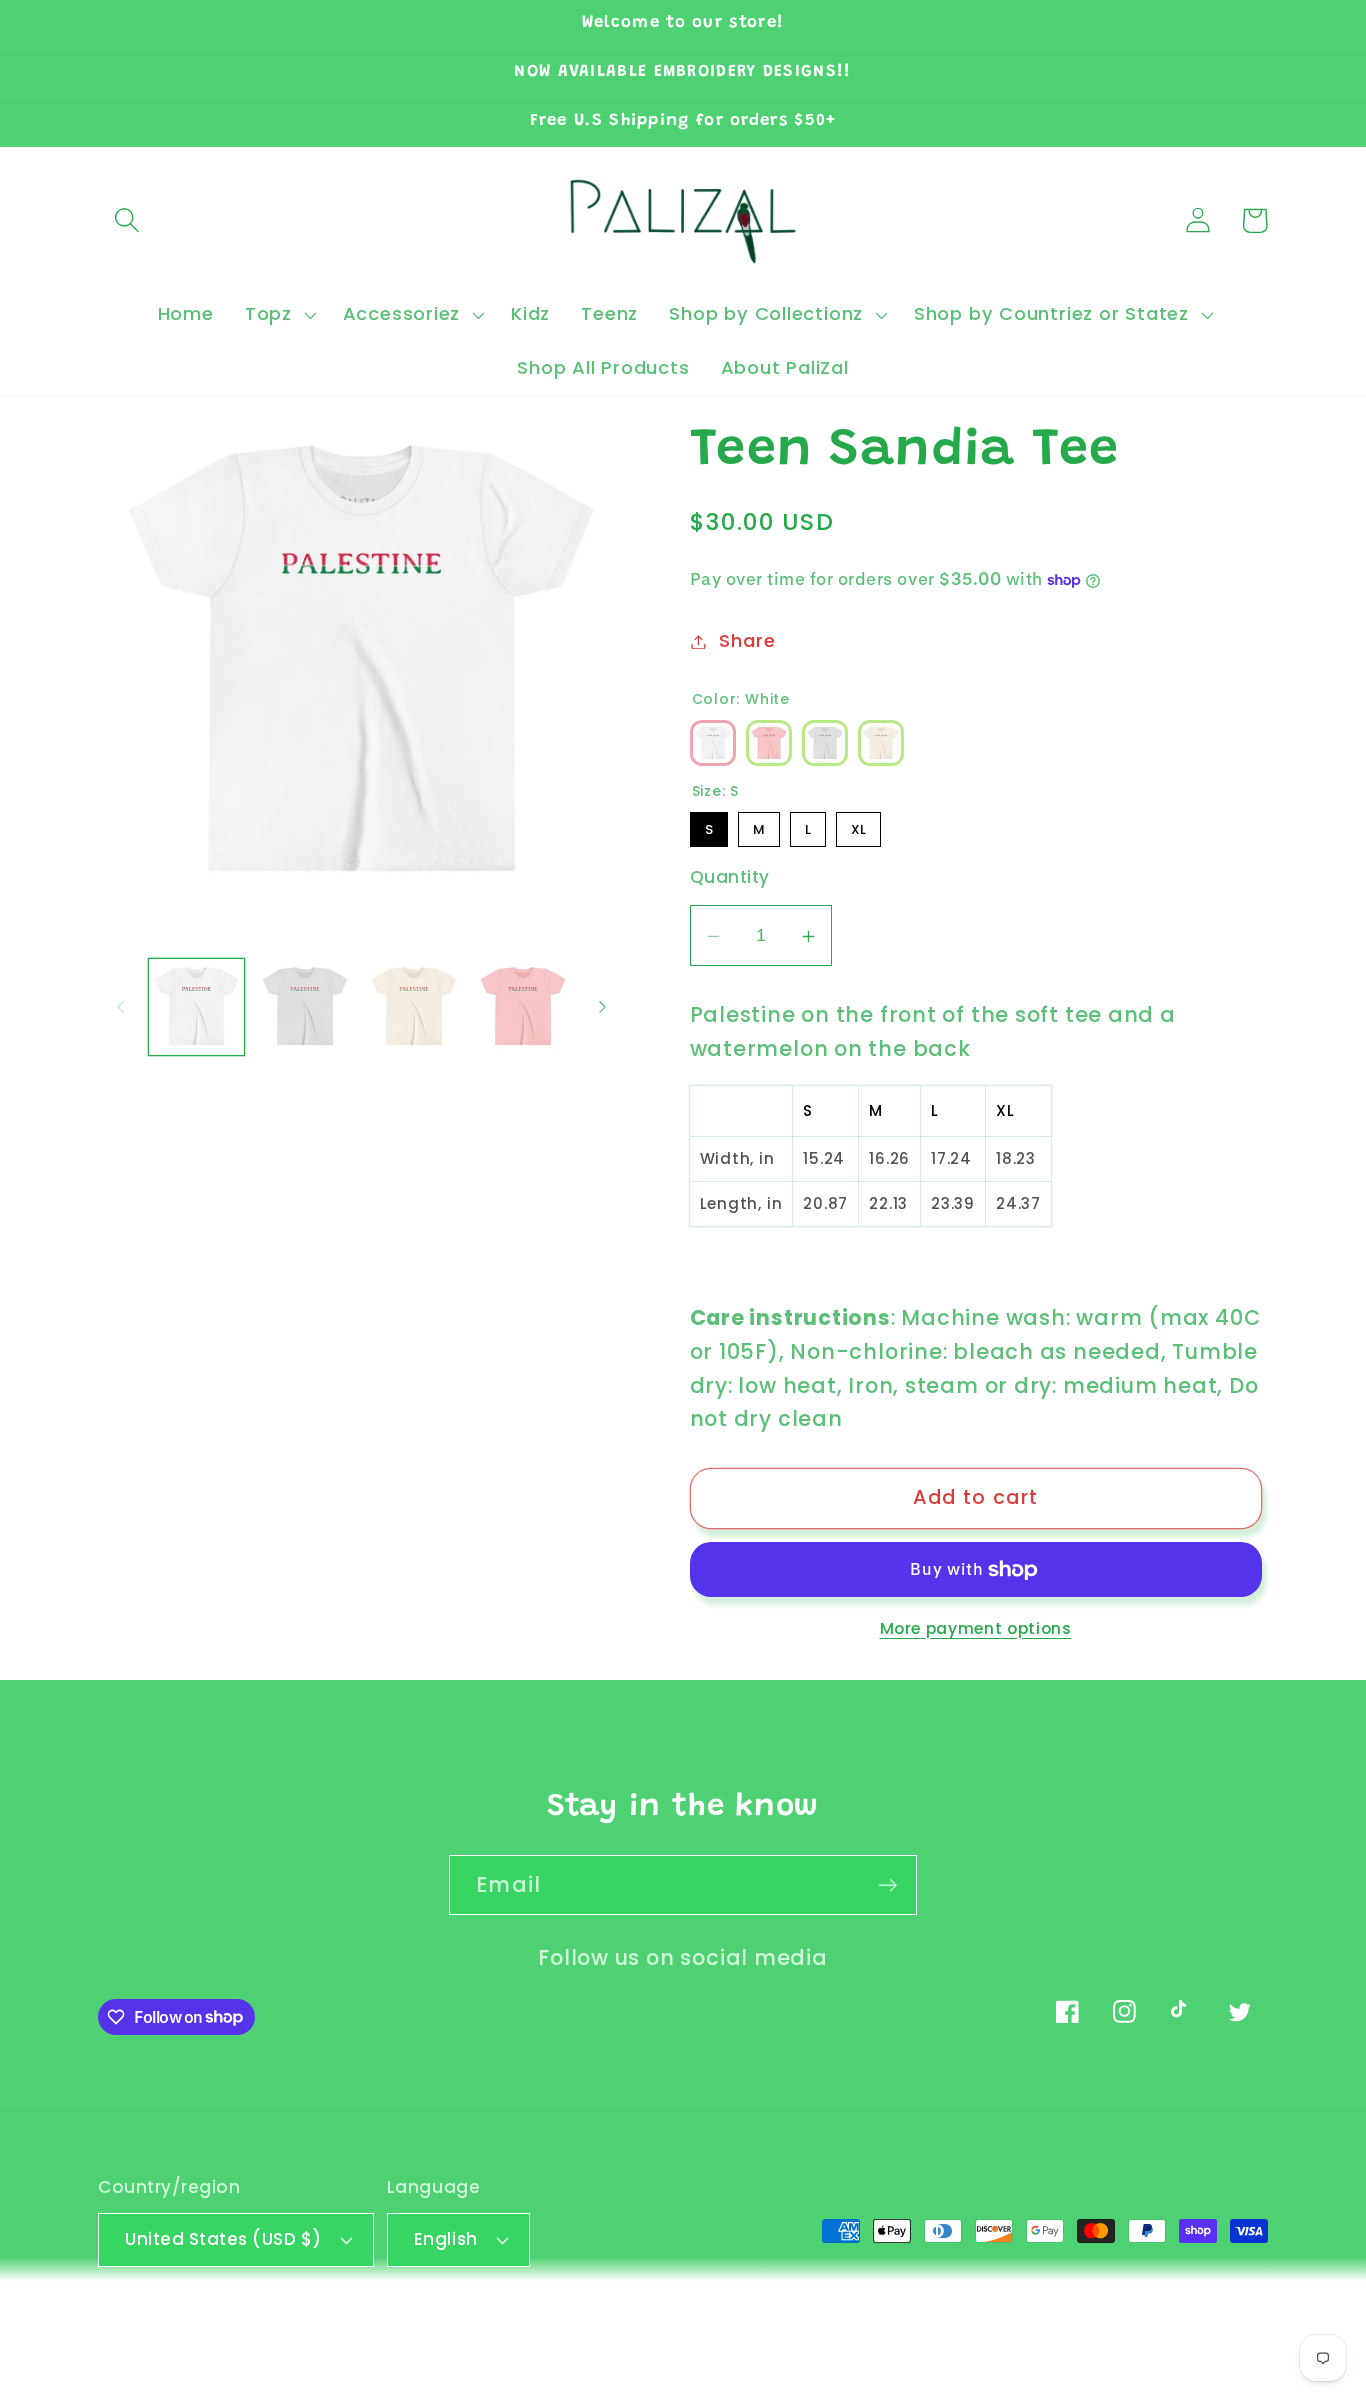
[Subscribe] (887, 1885)
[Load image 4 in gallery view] (523, 1007)
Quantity (730, 878)
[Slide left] (120, 1007)
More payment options (976, 1628)
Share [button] (747, 641)
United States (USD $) (223, 2239)
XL (858, 825)
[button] (126, 220)
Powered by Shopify (308, 2329)
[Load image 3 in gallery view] (414, 1007)
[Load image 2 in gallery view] (305, 1007)
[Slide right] (603, 1007)
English (446, 2239)
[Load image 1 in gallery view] (197, 1007)
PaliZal (193, 2329)
